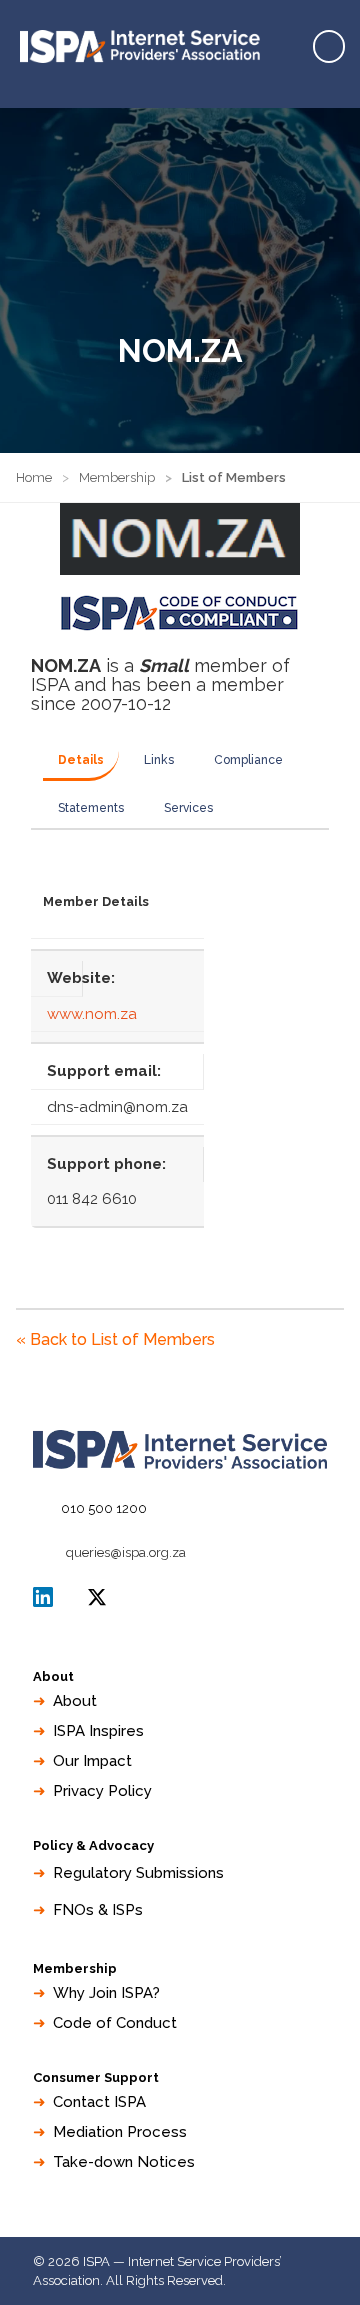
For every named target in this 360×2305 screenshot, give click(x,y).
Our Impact (92, 1761)
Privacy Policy (102, 1791)
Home (34, 477)
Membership (117, 477)
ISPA (97, 1597)
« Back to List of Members (115, 1339)
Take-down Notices (124, 2162)
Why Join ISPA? (106, 1993)
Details (81, 760)
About (75, 1701)
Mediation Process (120, 2132)
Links (159, 760)
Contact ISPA (99, 2102)
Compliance (248, 760)
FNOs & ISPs (98, 1910)
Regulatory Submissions (138, 1873)
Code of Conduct (115, 2023)
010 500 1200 (104, 1508)
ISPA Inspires (98, 1731)
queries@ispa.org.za (126, 1552)
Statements (91, 808)
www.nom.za (92, 1014)
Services (188, 808)
